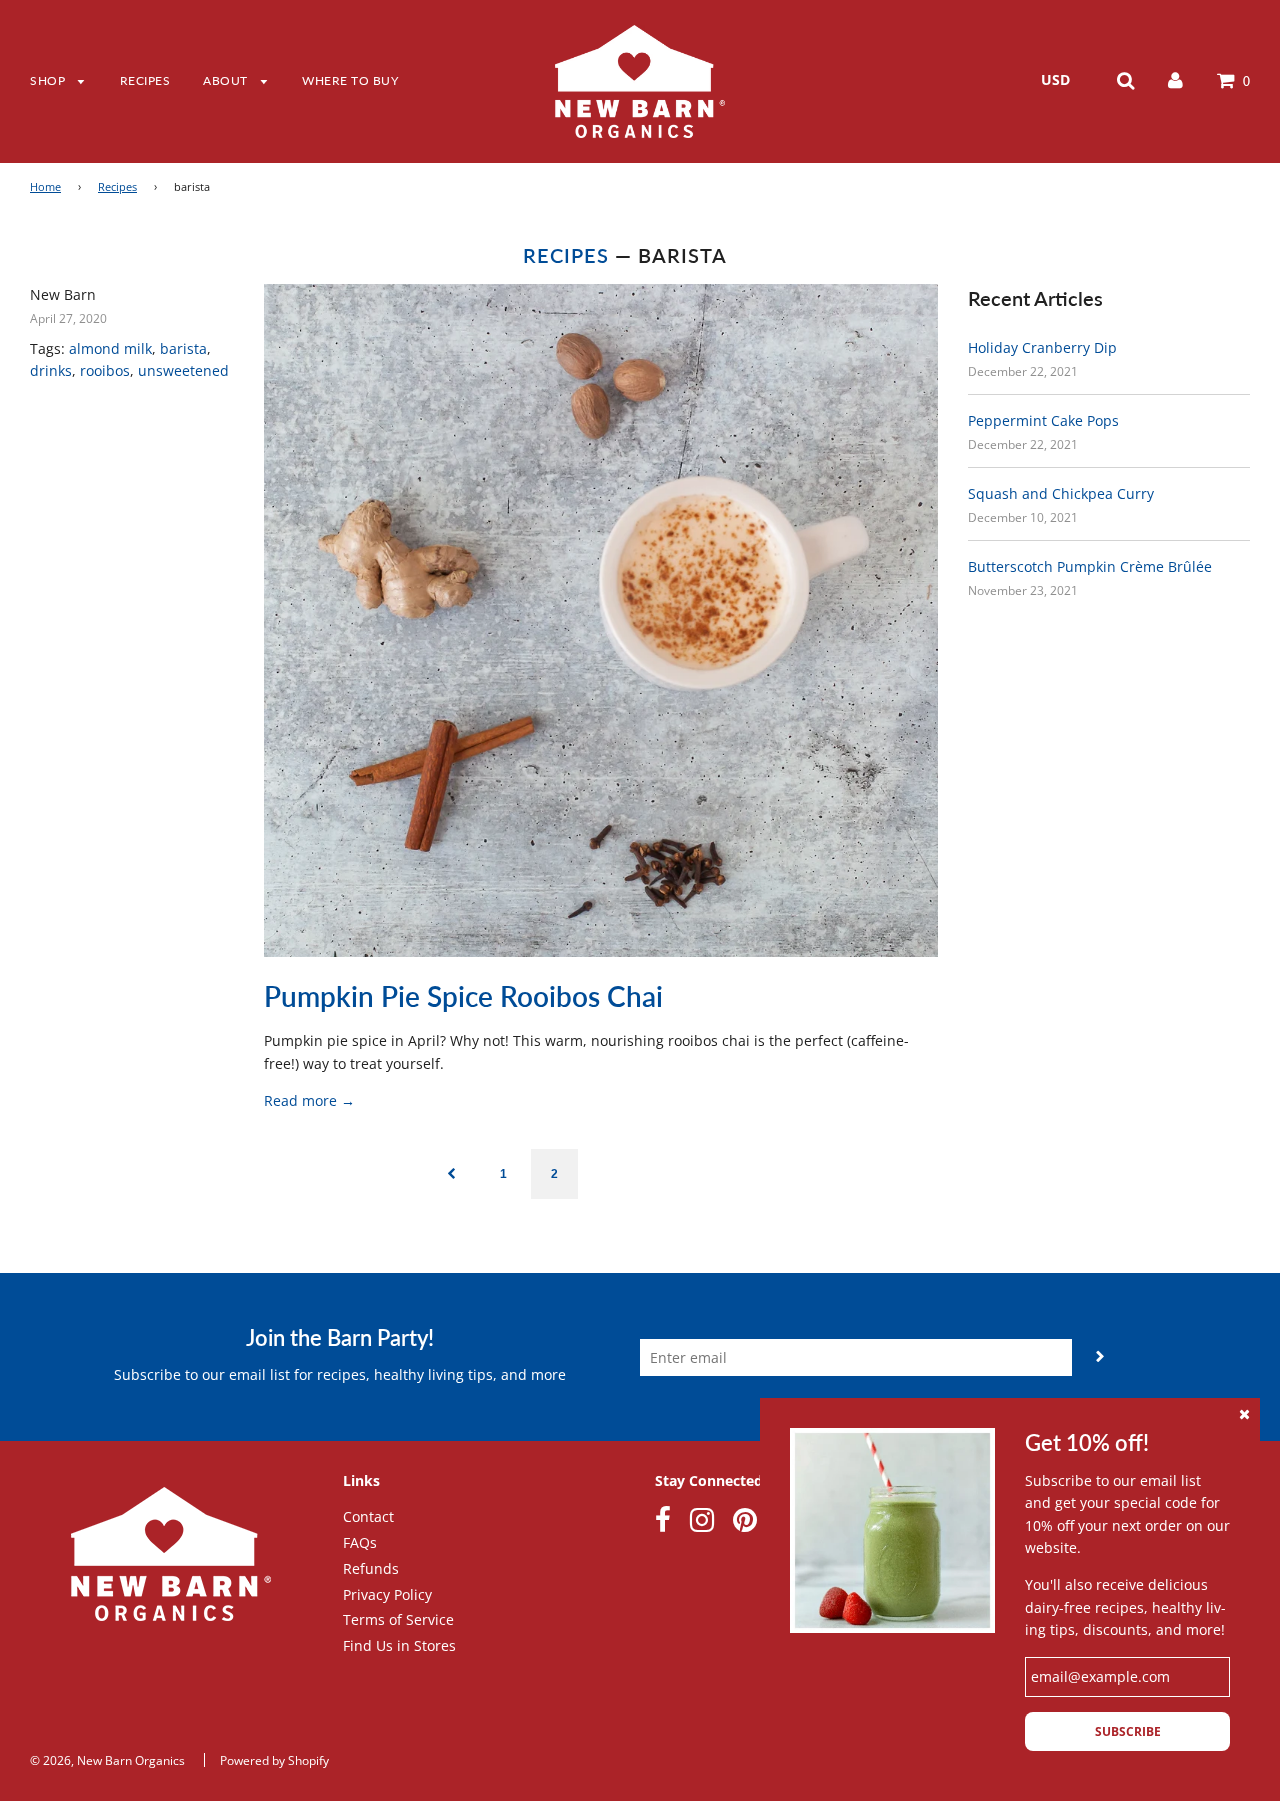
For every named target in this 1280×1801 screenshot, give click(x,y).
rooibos (105, 370)
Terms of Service (398, 1619)
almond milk (110, 348)
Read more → (309, 1100)
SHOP (49, 80)
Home (45, 187)
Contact (368, 1516)
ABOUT (227, 80)
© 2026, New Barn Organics (107, 1760)
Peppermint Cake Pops (1043, 420)
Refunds (371, 1568)
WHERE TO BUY (350, 80)
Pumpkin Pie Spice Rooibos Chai (463, 996)
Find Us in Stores (399, 1645)
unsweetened (183, 370)
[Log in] (1175, 79)
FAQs (360, 1542)
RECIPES (145, 80)
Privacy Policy (387, 1594)
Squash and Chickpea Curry (1061, 493)
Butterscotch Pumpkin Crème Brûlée (1090, 566)
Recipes (117, 187)
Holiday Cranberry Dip (1042, 347)
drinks (51, 370)
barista (183, 348)
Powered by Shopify (274, 1760)
